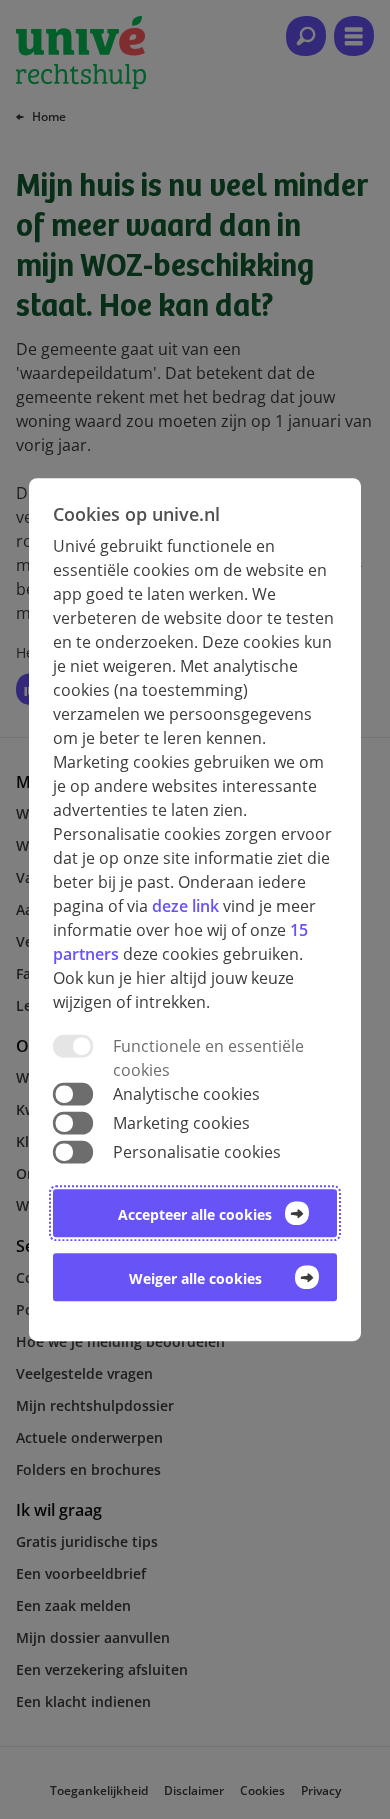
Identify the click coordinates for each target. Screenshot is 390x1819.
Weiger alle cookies (195, 1278)
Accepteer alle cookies (195, 1214)
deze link (185, 906)
